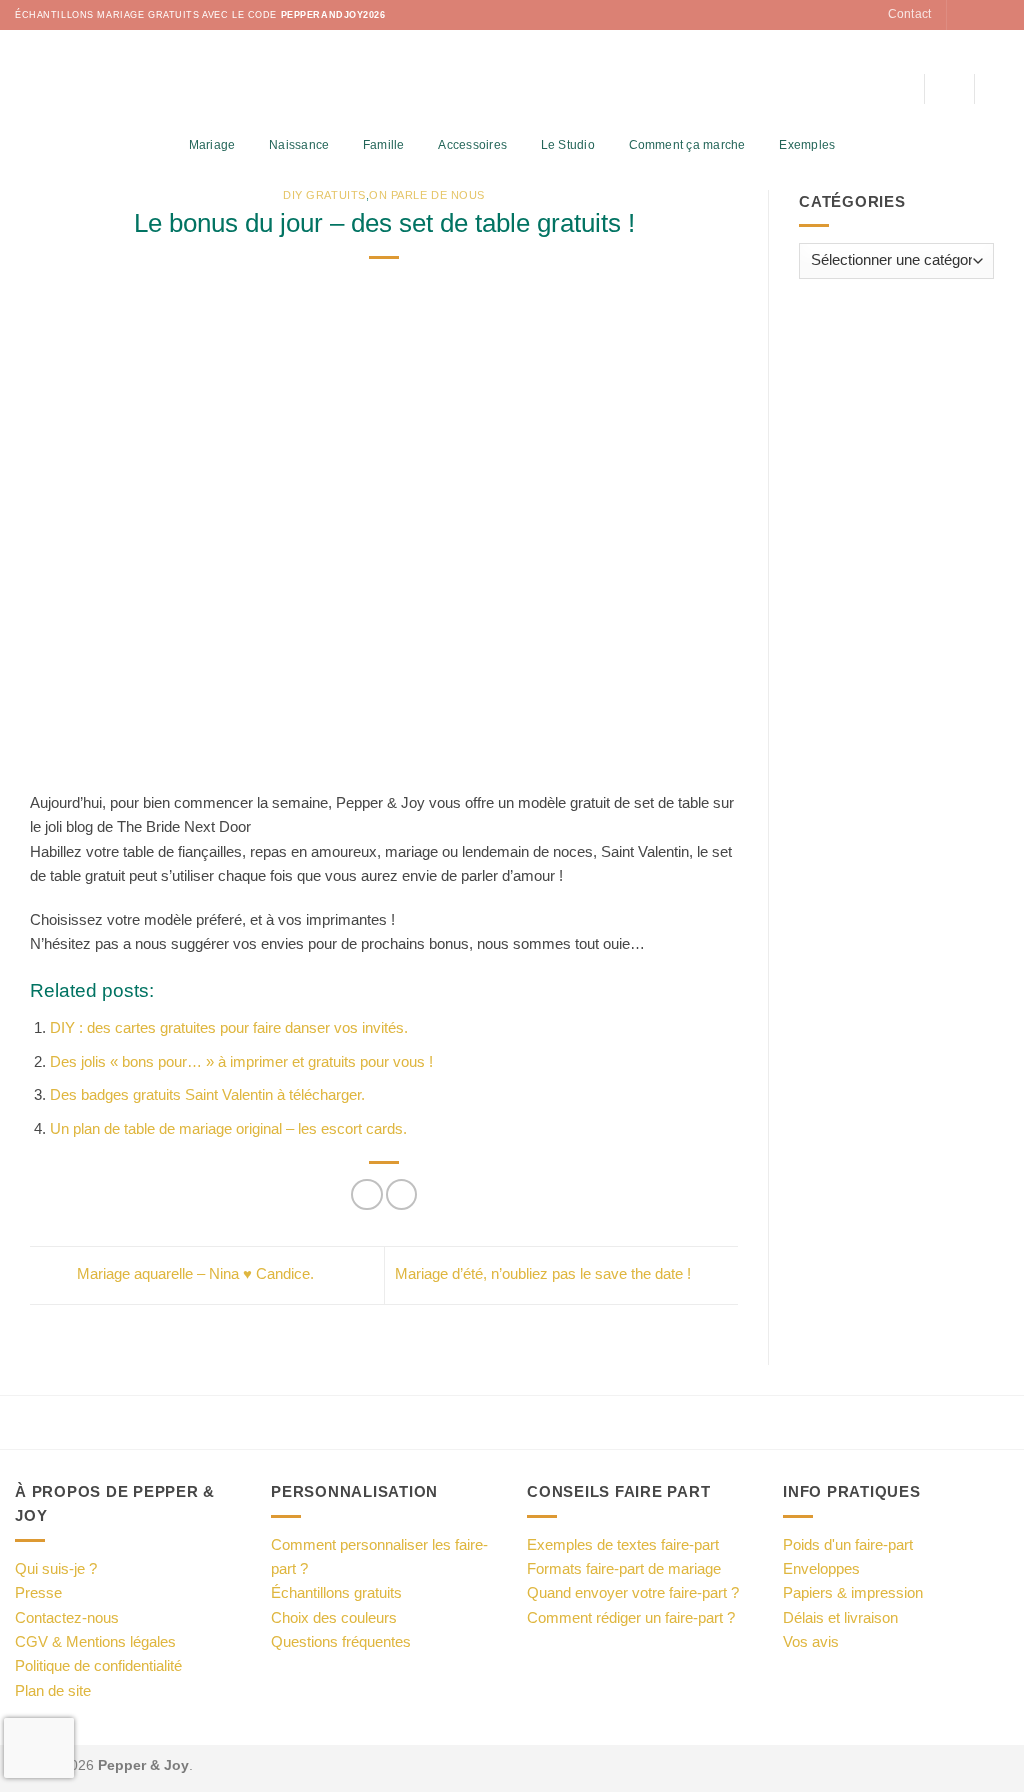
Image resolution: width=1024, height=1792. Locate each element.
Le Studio (568, 145)
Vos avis (811, 1641)
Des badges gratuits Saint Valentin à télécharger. (207, 1094)
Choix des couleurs (334, 1617)
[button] (949, 89)
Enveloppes (821, 1568)
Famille (384, 145)
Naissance (299, 145)
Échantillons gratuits (336, 1592)
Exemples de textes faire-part (623, 1544)
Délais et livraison (840, 1617)
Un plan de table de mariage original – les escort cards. (228, 1128)
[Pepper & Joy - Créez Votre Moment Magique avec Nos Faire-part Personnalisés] (512, 80)
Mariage (212, 145)
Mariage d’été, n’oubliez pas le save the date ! (545, 1274)
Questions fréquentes (341, 1641)
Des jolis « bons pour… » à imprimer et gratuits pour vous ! (241, 1061)
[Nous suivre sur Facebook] (963, 15)
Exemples (807, 145)
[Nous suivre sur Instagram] (981, 15)
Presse (38, 1592)
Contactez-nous (67, 1617)
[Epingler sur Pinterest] (401, 1194)
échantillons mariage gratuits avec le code (200, 15)
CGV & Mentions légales (95, 1641)
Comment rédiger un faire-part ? (631, 1617)
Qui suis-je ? (56, 1568)
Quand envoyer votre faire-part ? (633, 1592)
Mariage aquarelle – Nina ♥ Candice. (193, 1274)
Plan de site (53, 1690)
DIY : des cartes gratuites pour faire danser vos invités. (229, 1027)
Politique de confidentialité (98, 1665)
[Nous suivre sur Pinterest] (999, 15)
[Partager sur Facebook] (366, 1194)
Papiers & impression (853, 1592)
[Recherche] (901, 89)
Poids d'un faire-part (848, 1544)
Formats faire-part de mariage (624, 1568)
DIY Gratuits (324, 195)
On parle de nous (427, 195)
